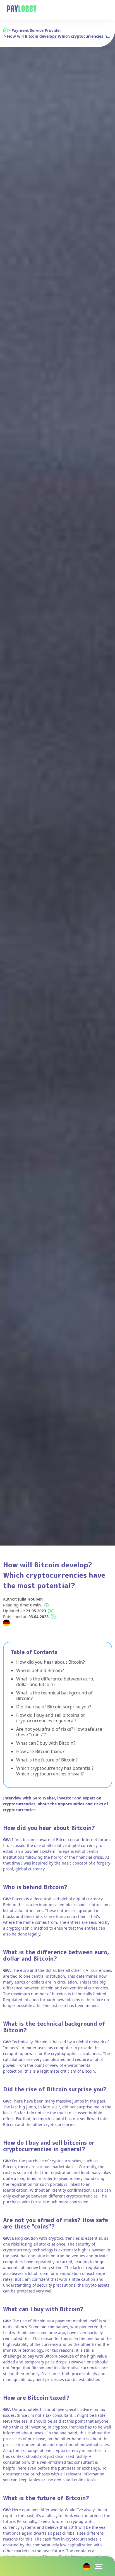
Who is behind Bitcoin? (40, 1670)
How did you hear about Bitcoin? (51, 1662)
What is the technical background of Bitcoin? (54, 1696)
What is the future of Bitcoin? (47, 1760)
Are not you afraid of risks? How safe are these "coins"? (59, 1732)
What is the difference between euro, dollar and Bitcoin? (55, 1682)
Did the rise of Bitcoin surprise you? (54, 1707)
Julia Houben (30, 1599)
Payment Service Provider (36, 30)
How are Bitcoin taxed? (40, 1751)
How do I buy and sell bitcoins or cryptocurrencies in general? (51, 1718)
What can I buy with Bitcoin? (46, 1743)
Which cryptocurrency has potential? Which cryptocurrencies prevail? (55, 1771)
